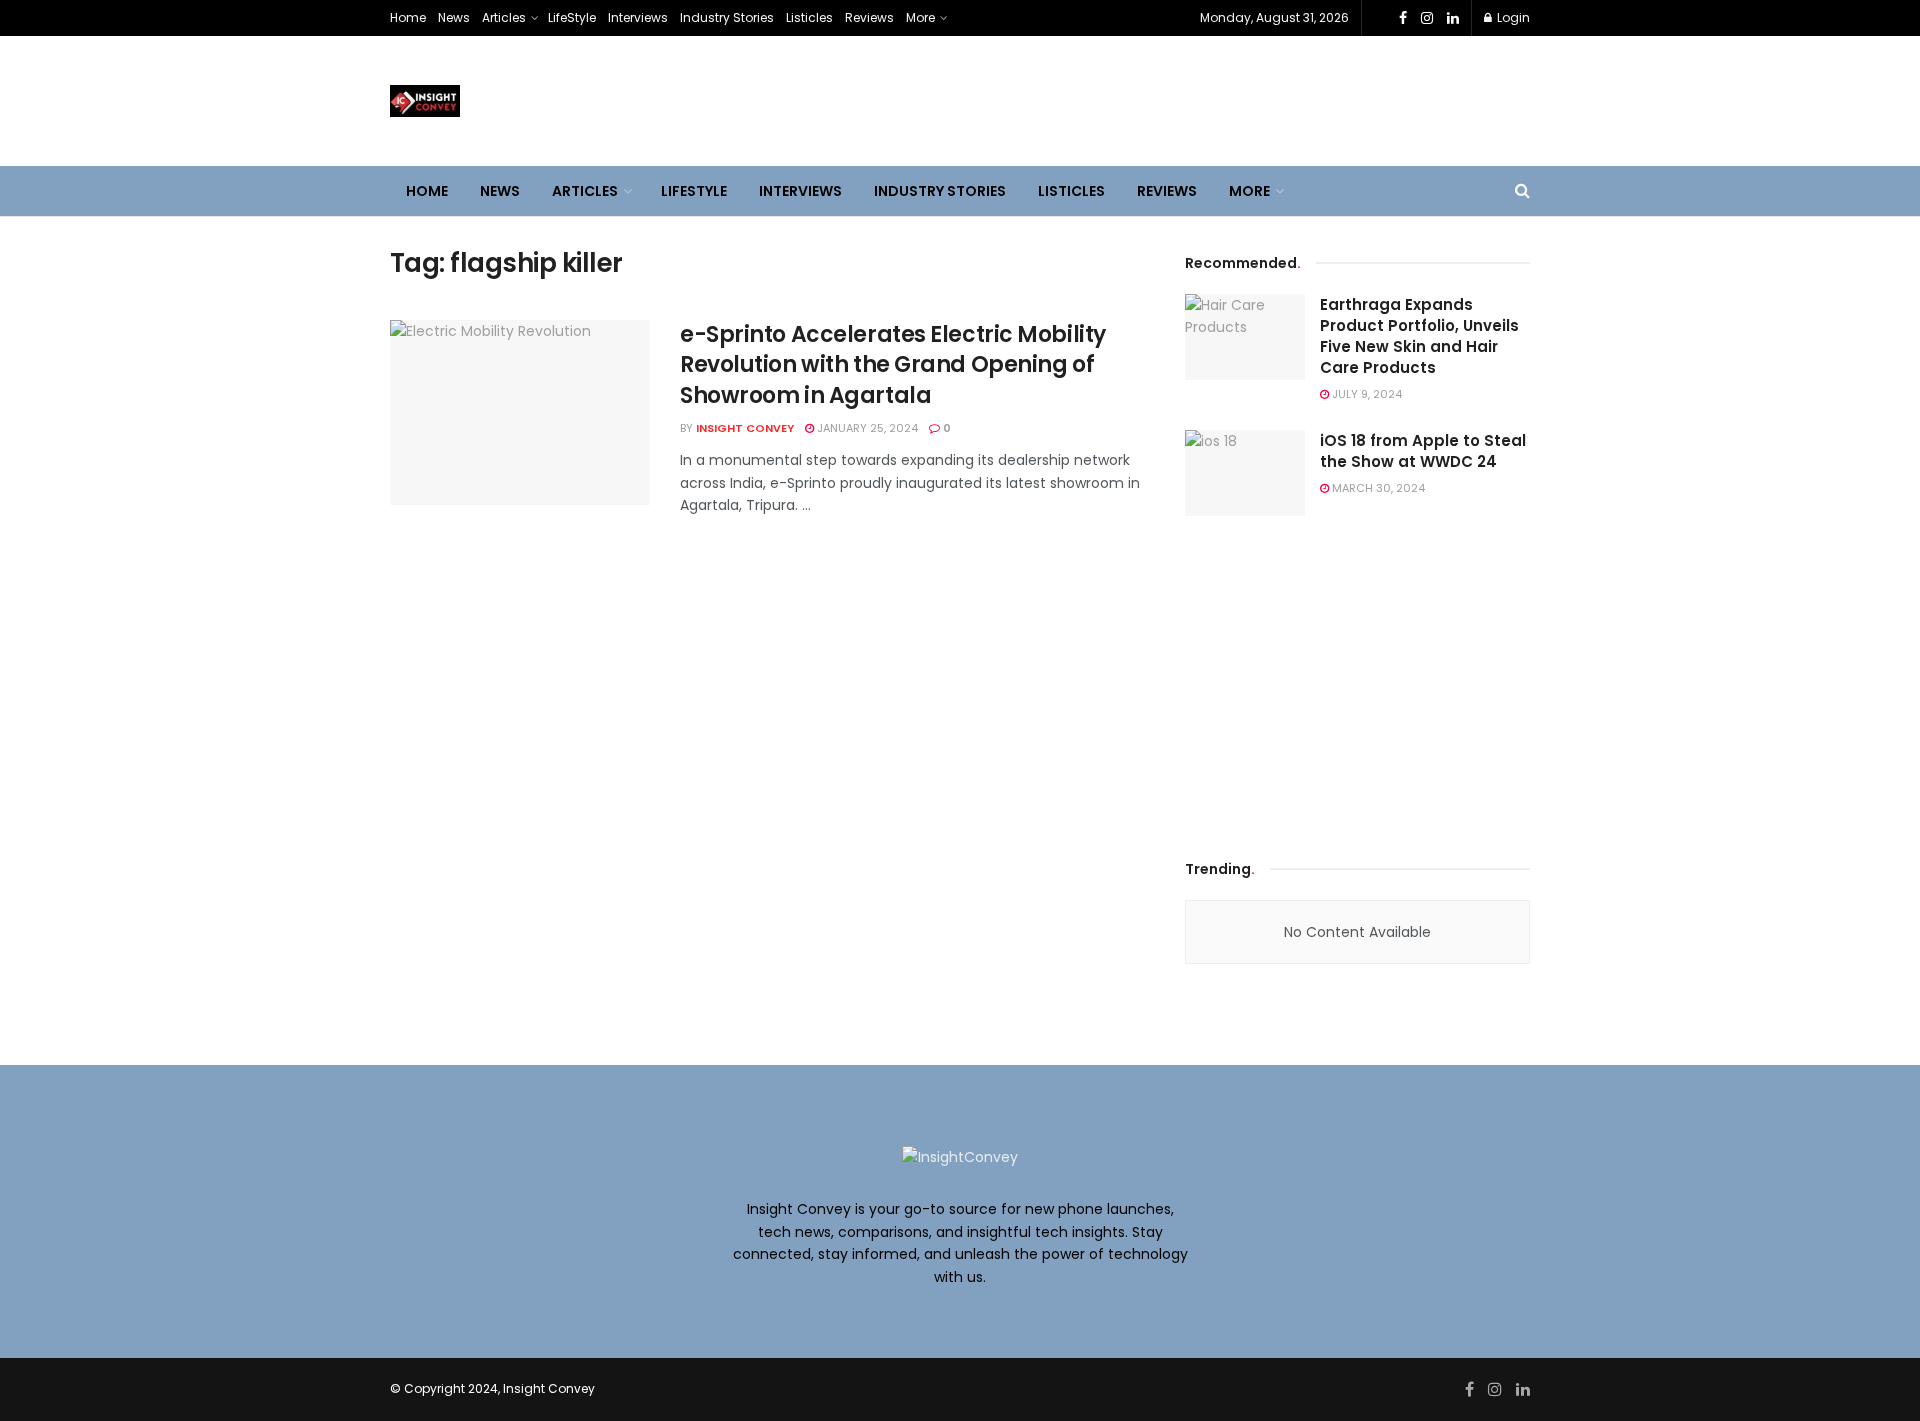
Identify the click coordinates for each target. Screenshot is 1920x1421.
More (920, 17)
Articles (504, 17)
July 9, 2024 (1365, 394)
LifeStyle (572, 17)
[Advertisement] (1358, 681)
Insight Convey (745, 428)
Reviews (869, 17)
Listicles (809, 17)
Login (1512, 17)
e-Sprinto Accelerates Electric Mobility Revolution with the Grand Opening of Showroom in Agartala (893, 365)
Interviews (638, 17)
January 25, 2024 (866, 428)
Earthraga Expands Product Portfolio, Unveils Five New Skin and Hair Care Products (1419, 336)
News (454, 17)
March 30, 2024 (1377, 488)
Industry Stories (727, 17)
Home (408, 17)
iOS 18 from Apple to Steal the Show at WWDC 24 (1423, 451)
